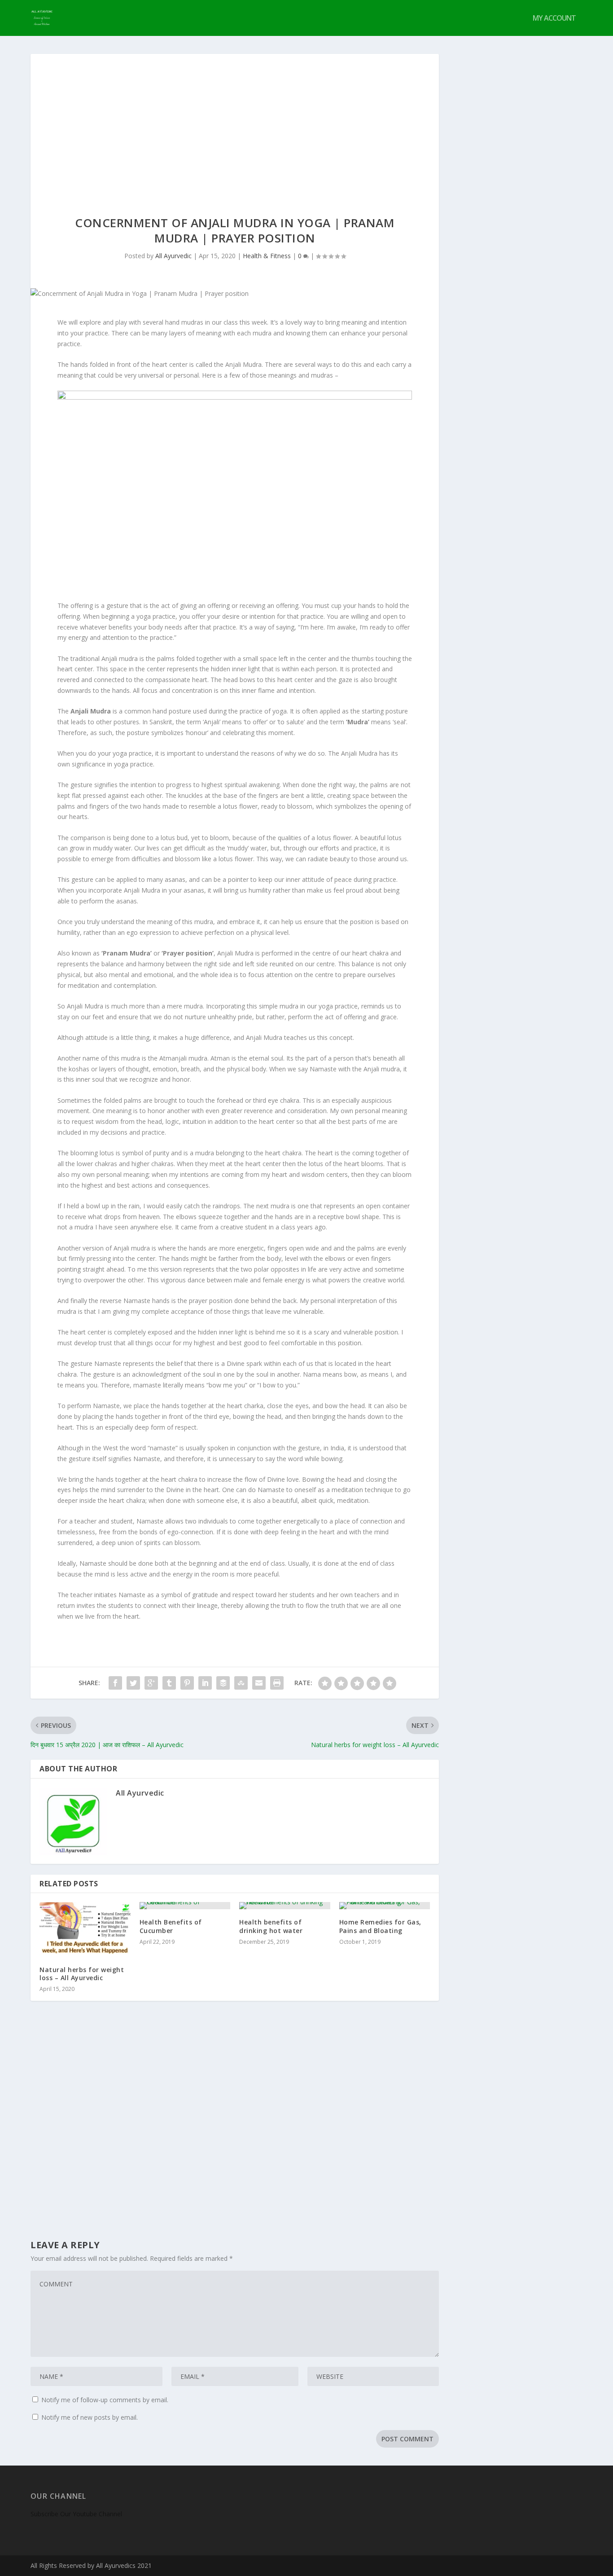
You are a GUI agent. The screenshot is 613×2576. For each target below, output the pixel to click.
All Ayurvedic (173, 256)
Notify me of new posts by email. (90, 2417)
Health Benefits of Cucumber (171, 1926)
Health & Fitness (267, 256)
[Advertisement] (235, 121)
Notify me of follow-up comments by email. (105, 2400)
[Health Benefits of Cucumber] (185, 1906)
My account (554, 19)
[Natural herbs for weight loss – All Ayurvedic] (85, 1929)
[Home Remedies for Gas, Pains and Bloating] (385, 1906)
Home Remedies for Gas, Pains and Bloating (380, 1926)
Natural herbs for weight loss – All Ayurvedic (82, 1974)
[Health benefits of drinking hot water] (285, 1906)
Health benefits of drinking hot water (271, 1926)
